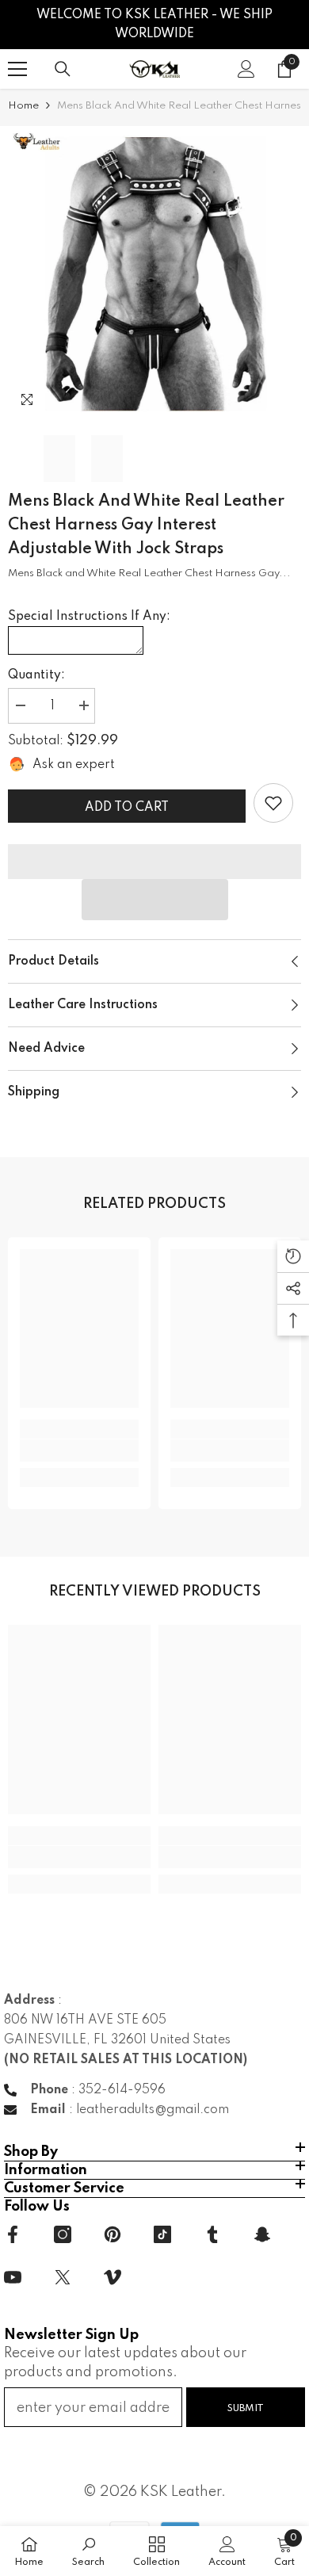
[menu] (17, 69)
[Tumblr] (212, 2234)
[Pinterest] (113, 2234)
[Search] (63, 69)
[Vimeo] (113, 2277)
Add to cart (127, 808)
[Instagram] (63, 2234)
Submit (246, 2408)
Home (23, 106)
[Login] (246, 69)
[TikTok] (162, 2234)
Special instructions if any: (89, 617)
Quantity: (36, 675)
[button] (155, 900)
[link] (273, 803)
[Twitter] (63, 2277)
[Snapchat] (262, 2234)
